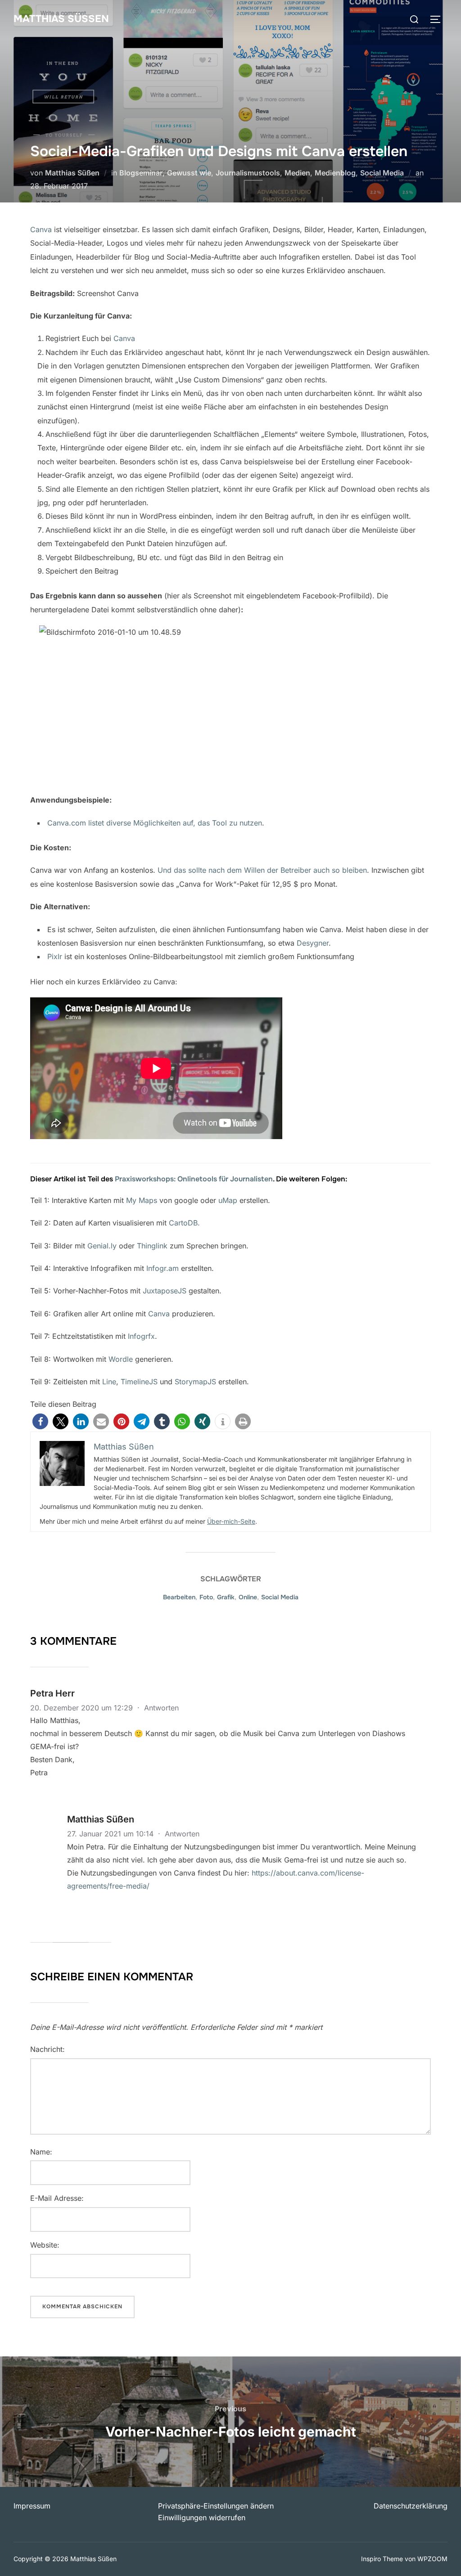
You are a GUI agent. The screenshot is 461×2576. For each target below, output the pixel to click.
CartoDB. (184, 1223)
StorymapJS (195, 1382)
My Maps (142, 1200)
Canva (41, 229)
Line (109, 1382)
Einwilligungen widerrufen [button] (202, 2518)
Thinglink (152, 1246)
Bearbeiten (179, 1597)
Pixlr (55, 956)
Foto (206, 1597)
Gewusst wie (189, 173)
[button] (40, 1421)
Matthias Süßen (61, 19)
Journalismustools (248, 173)
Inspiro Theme (382, 2559)
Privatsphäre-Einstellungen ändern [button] (216, 2506)
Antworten (161, 1708)
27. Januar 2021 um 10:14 (111, 1834)
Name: (41, 2152)
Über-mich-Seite (231, 1521)
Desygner (313, 943)
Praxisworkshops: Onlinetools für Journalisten (194, 1179)
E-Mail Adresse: (57, 2198)
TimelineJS (139, 1382)
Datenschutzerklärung (411, 2506)
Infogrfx (141, 1336)
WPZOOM (432, 2559)
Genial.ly (102, 1246)
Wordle (121, 1359)
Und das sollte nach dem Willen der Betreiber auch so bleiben (262, 870)
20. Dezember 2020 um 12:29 (83, 1708)
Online (248, 1597)
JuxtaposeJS (165, 1291)
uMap (228, 1200)
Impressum (32, 2506)
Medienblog (335, 173)
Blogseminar (141, 173)
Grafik (226, 1597)
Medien (297, 173)
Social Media (382, 173)
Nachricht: (47, 2049)
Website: (45, 2245)
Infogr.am (163, 1268)
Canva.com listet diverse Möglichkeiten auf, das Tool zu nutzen (155, 823)
